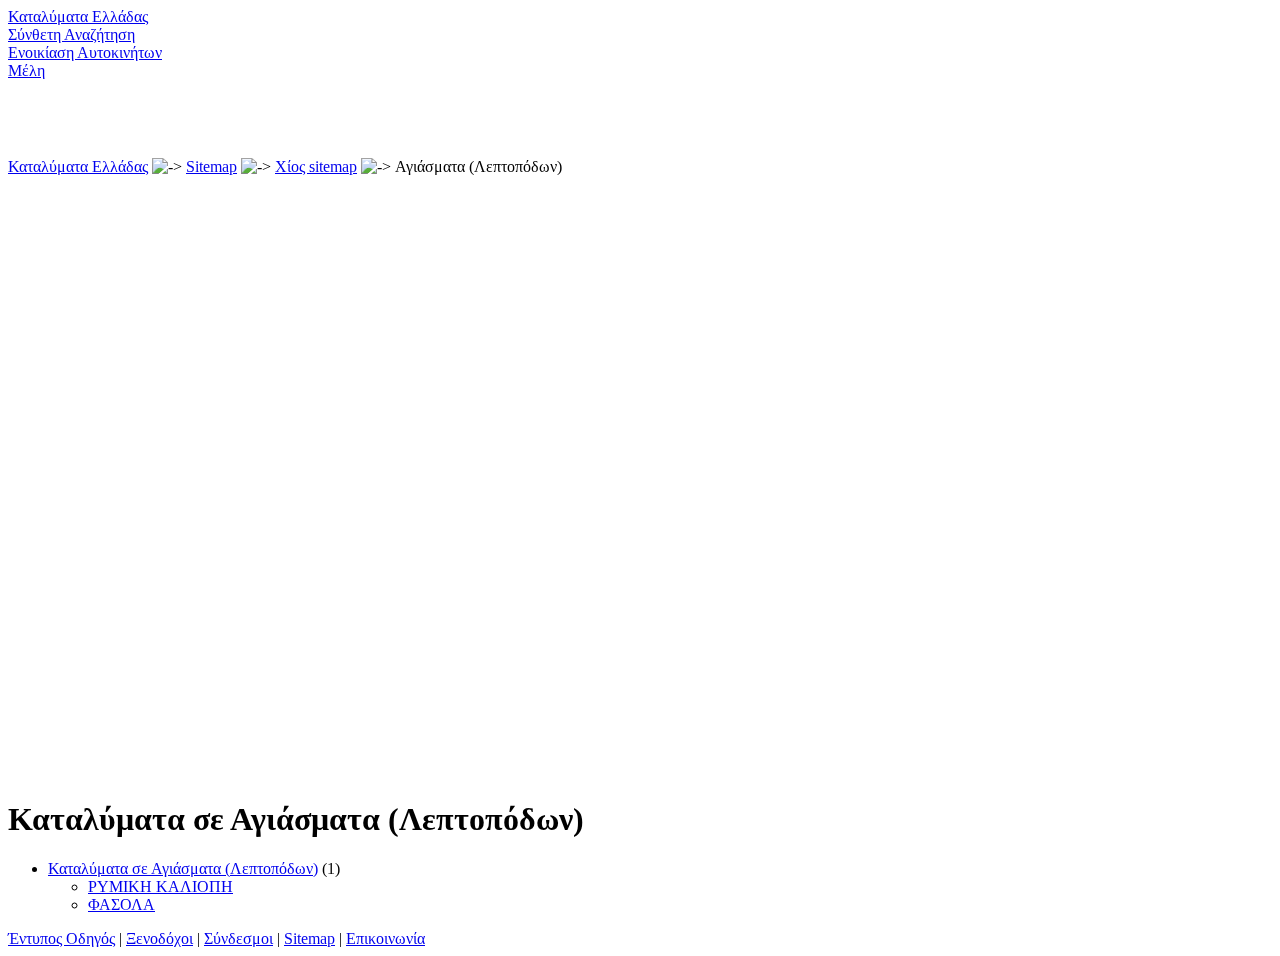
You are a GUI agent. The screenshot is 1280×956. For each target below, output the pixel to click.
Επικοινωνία (385, 938)
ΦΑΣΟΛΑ (121, 904)
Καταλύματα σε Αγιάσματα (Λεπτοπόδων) (183, 868)
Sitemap (211, 166)
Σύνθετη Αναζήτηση (71, 34)
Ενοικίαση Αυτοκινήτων (85, 52)
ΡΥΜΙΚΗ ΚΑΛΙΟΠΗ (160, 886)
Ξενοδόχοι (159, 938)
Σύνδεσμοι (238, 938)
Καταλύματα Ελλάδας (78, 16)
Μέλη (26, 70)
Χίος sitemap (316, 166)
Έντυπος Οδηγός (61, 938)
